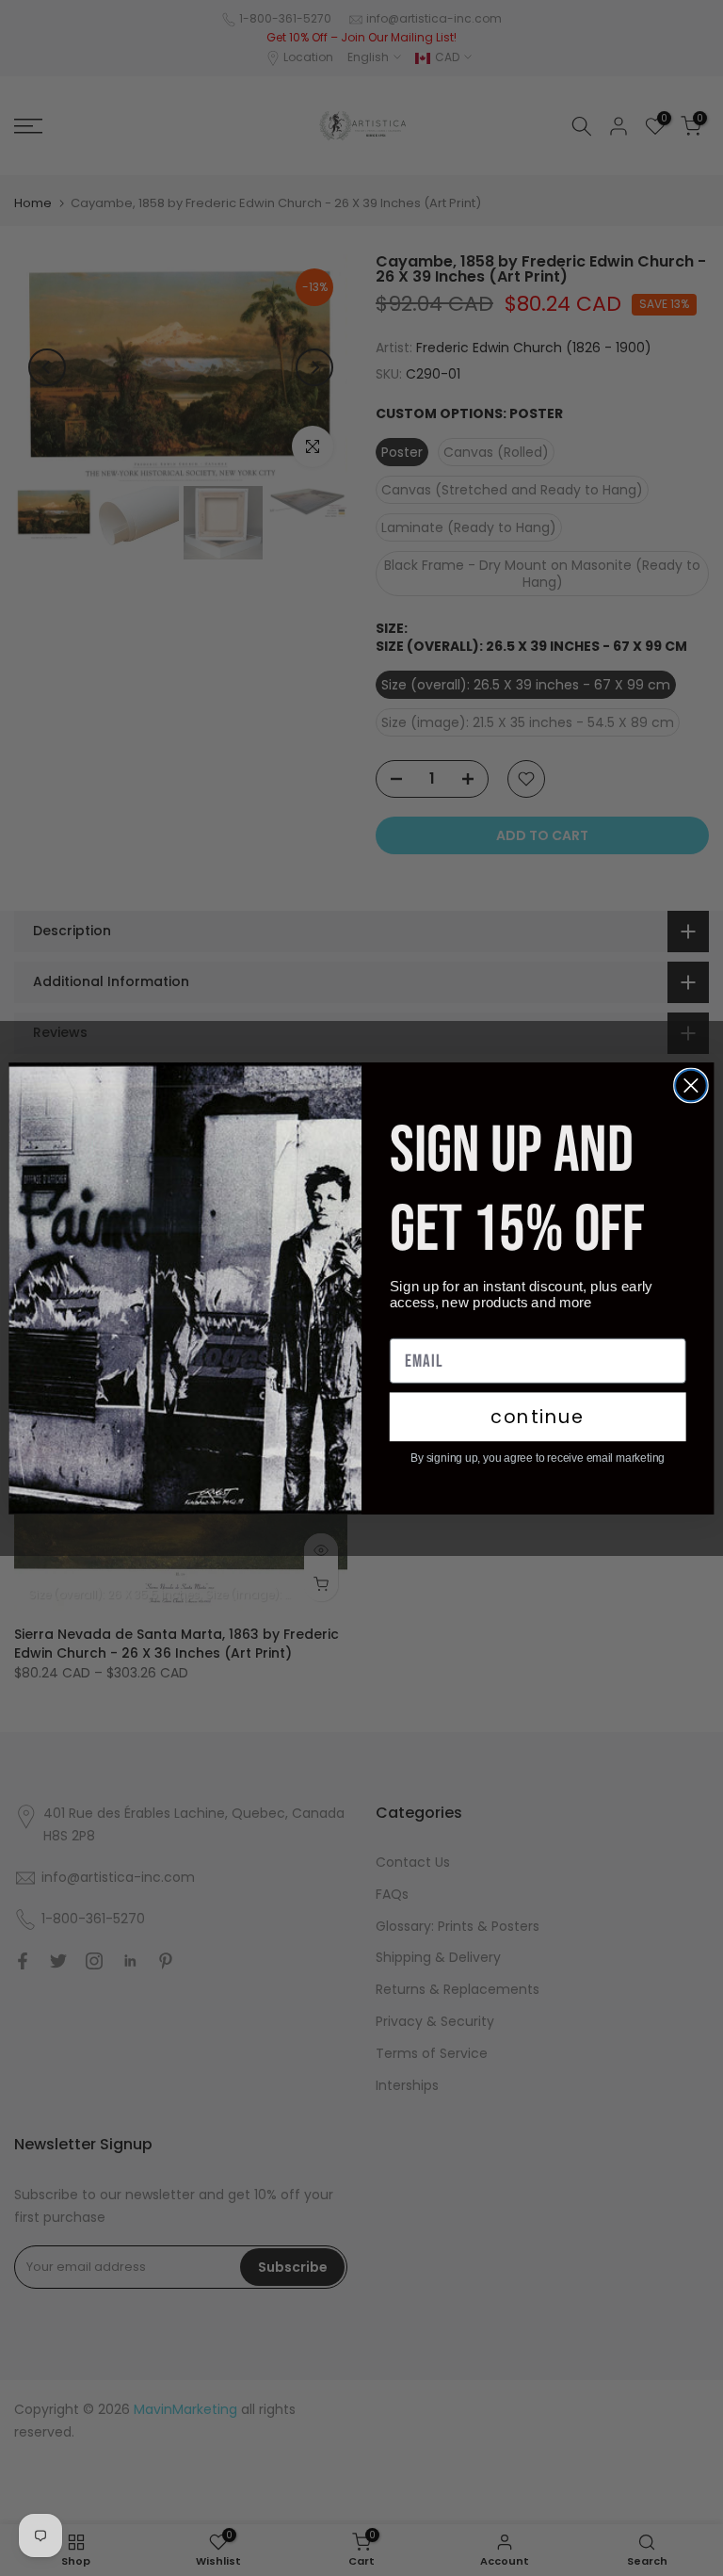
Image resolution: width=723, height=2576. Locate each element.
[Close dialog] (691, 1085)
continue (538, 1416)
